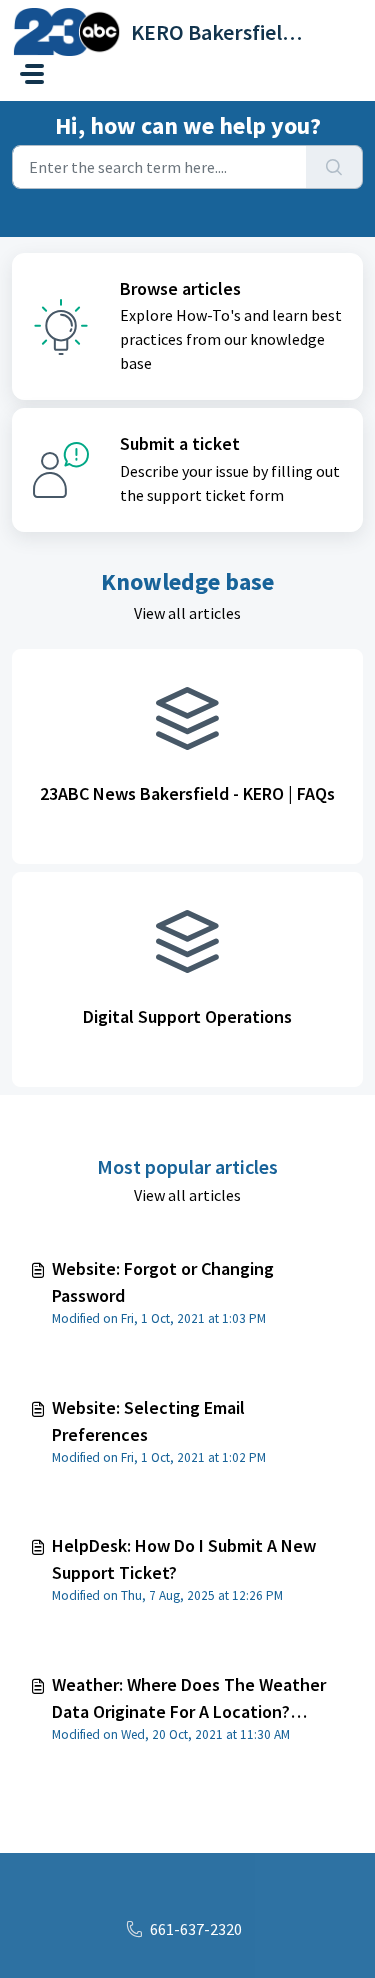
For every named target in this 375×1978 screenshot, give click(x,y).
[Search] (334, 167)
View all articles (187, 613)
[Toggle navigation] (32, 74)
